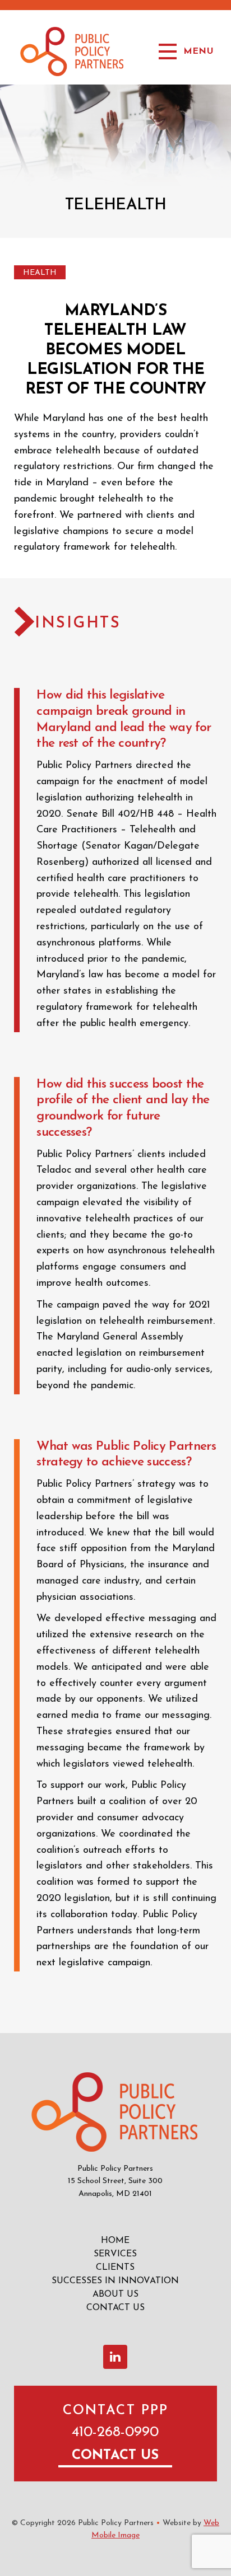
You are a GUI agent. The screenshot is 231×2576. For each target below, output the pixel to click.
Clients (115, 2268)
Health (40, 273)
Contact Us (115, 2308)
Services (115, 2254)
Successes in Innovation (115, 2281)
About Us (115, 2294)
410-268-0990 (115, 2432)
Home (115, 2241)
